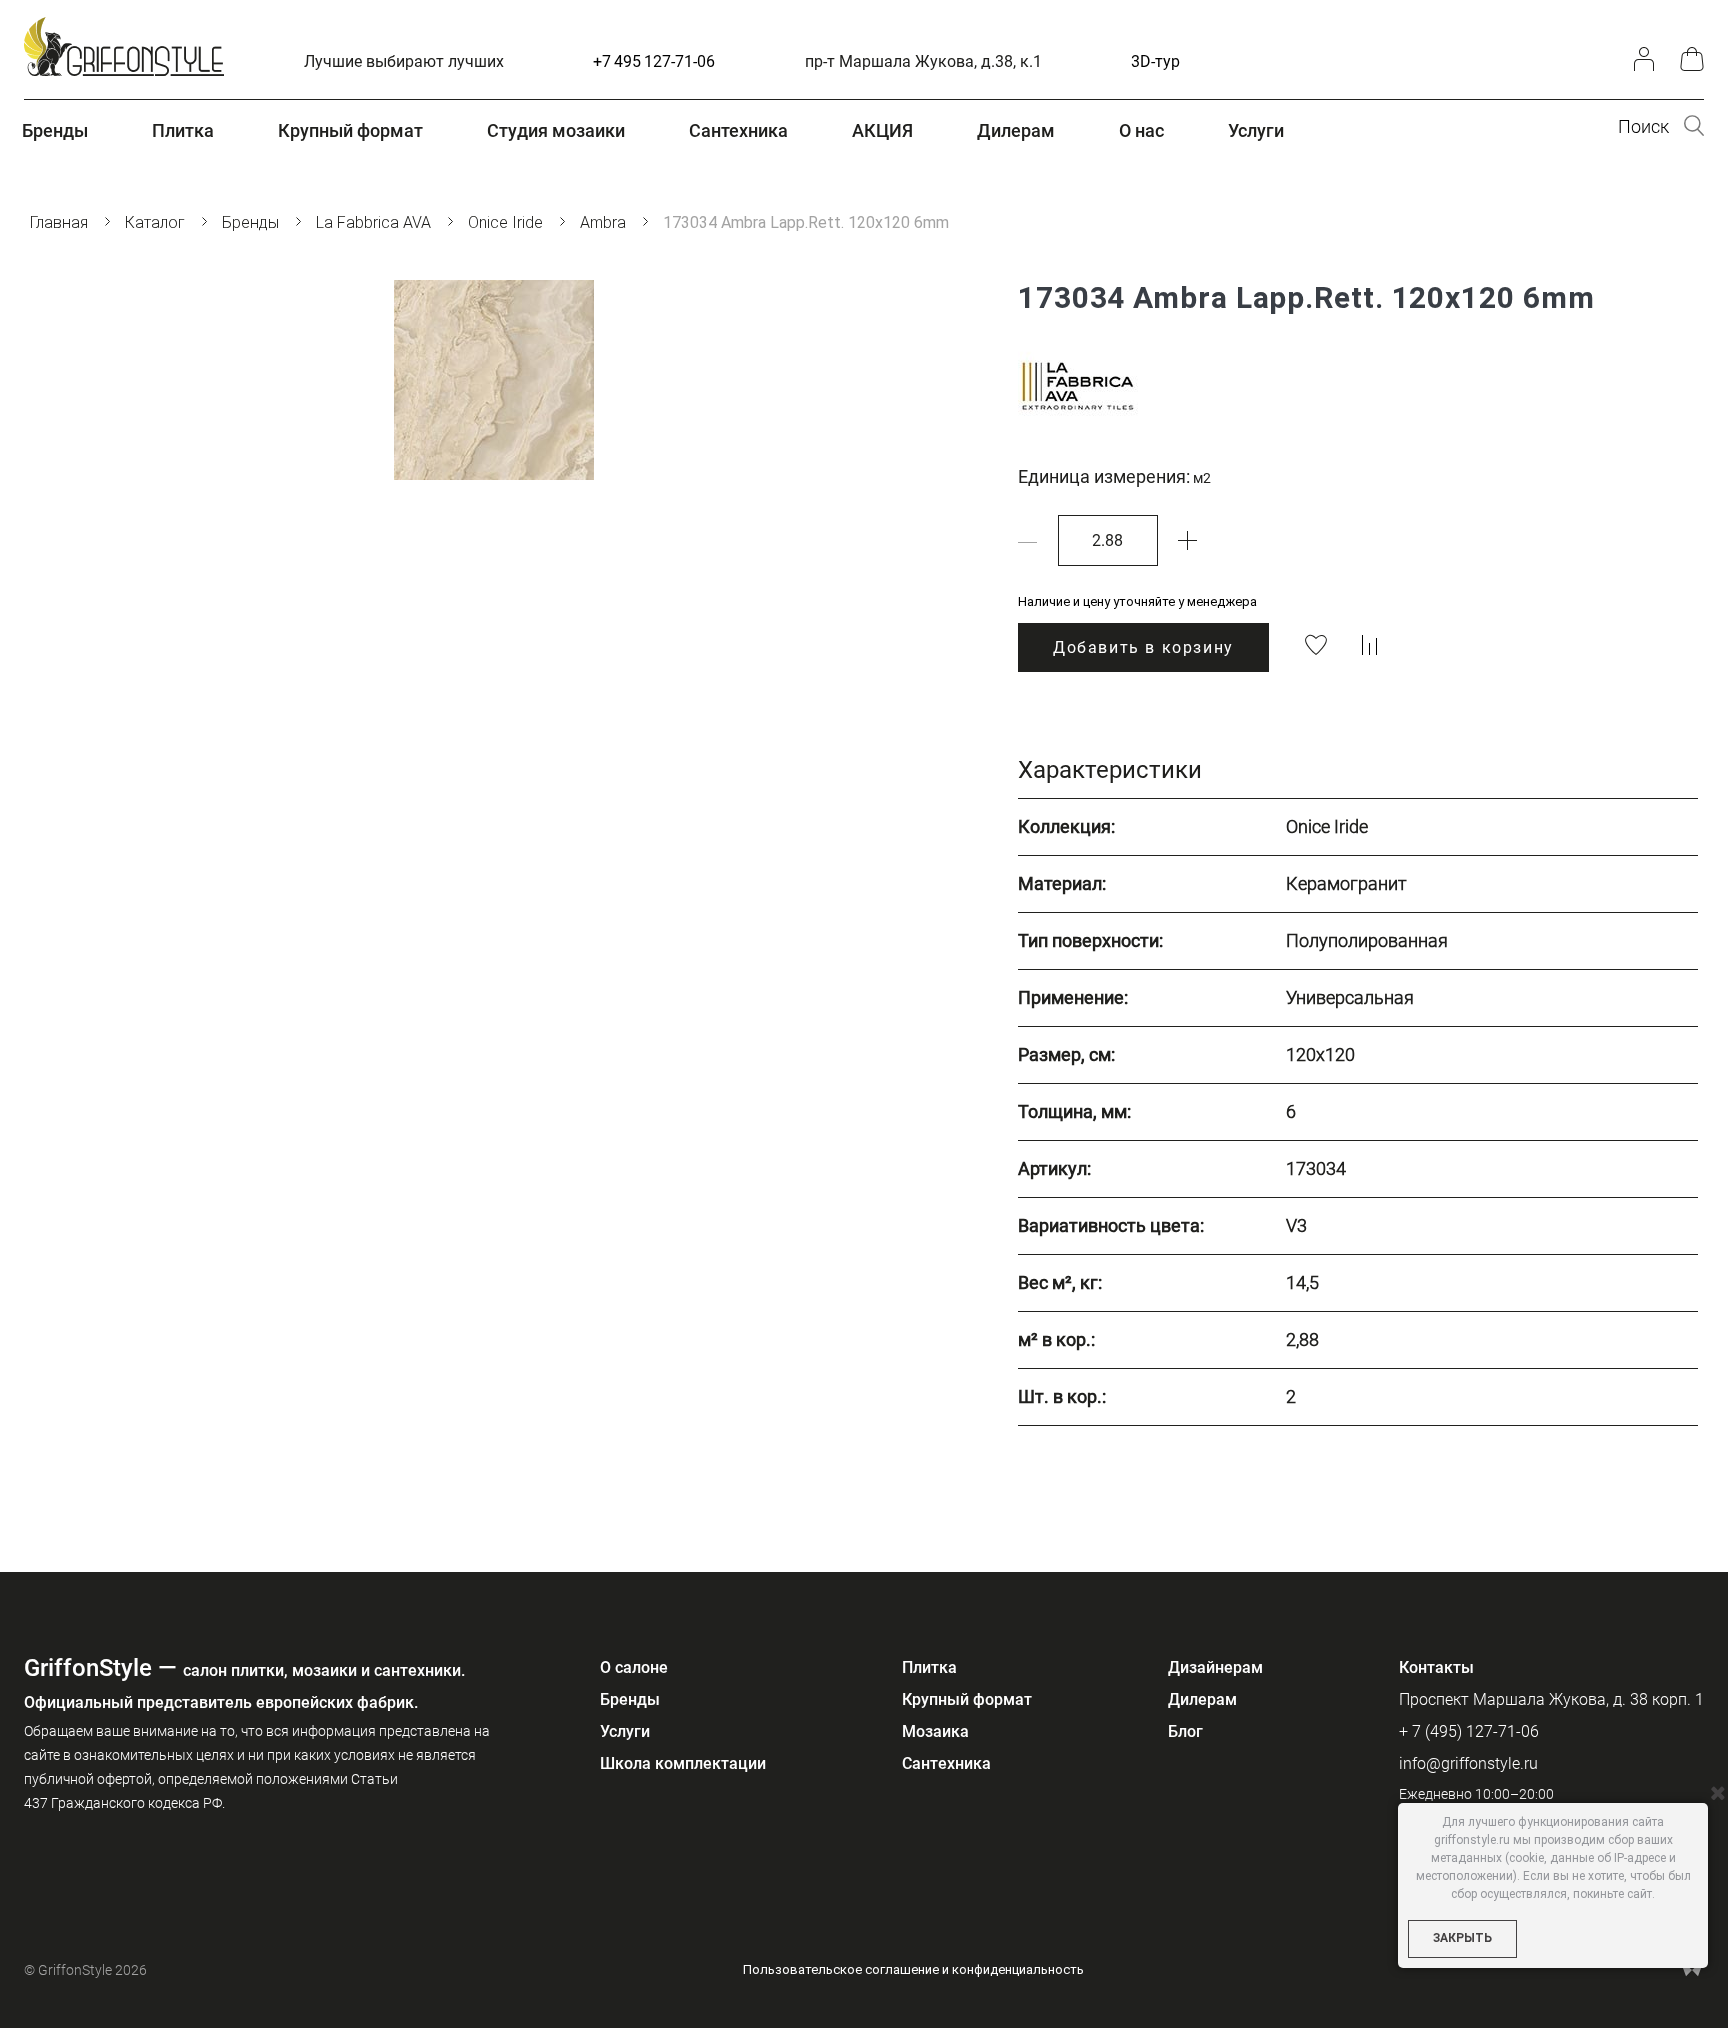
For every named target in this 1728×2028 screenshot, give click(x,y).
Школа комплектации (683, 1763)
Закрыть (1462, 1938)
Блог (1185, 1731)
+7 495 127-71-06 (654, 61)
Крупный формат (967, 1699)
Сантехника (946, 1763)
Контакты (1436, 1667)
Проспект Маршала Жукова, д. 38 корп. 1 (1551, 1699)
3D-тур (1155, 61)
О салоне (634, 1667)
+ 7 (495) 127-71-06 (1469, 1731)
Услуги (625, 1731)
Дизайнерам (1215, 1667)
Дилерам (1202, 1699)
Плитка (929, 1667)
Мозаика (935, 1731)
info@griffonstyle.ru (1468, 1763)
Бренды (630, 1699)
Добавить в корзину (1143, 647)
